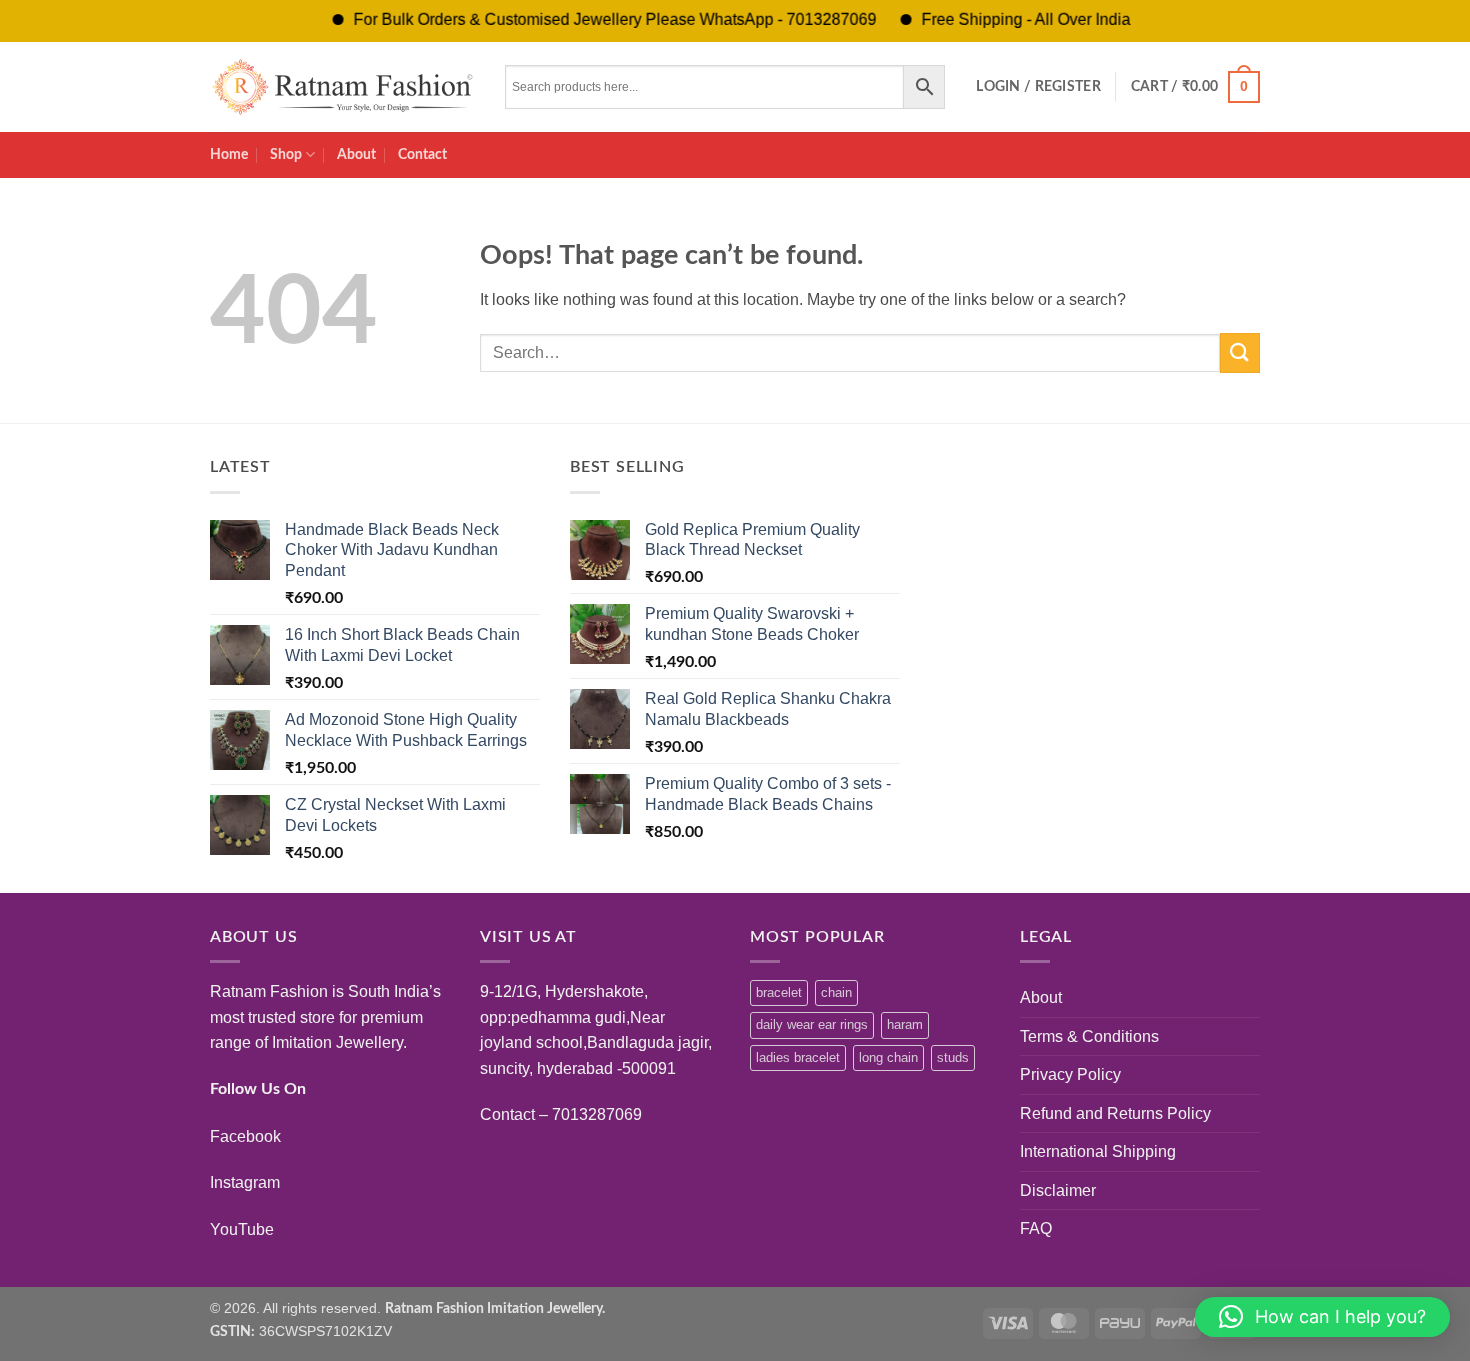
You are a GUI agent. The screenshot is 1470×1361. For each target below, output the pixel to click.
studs (953, 1057)
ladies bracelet (798, 1057)
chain (836, 992)
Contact (422, 154)
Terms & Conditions (1089, 1036)
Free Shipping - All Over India (998, 19)
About (356, 154)
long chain (888, 1057)
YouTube (242, 1229)
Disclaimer (1058, 1190)
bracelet (779, 992)
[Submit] (1240, 352)
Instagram (245, 1182)
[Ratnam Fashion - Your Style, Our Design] (342, 87)
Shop (286, 154)
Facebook (245, 1136)
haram (905, 1024)
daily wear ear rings (812, 1024)
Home (229, 154)
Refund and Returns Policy (1115, 1113)
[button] (1038, 87)
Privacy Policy (1070, 1074)
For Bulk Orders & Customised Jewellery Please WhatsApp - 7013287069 (587, 19)
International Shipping (1098, 1151)
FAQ (1036, 1228)
